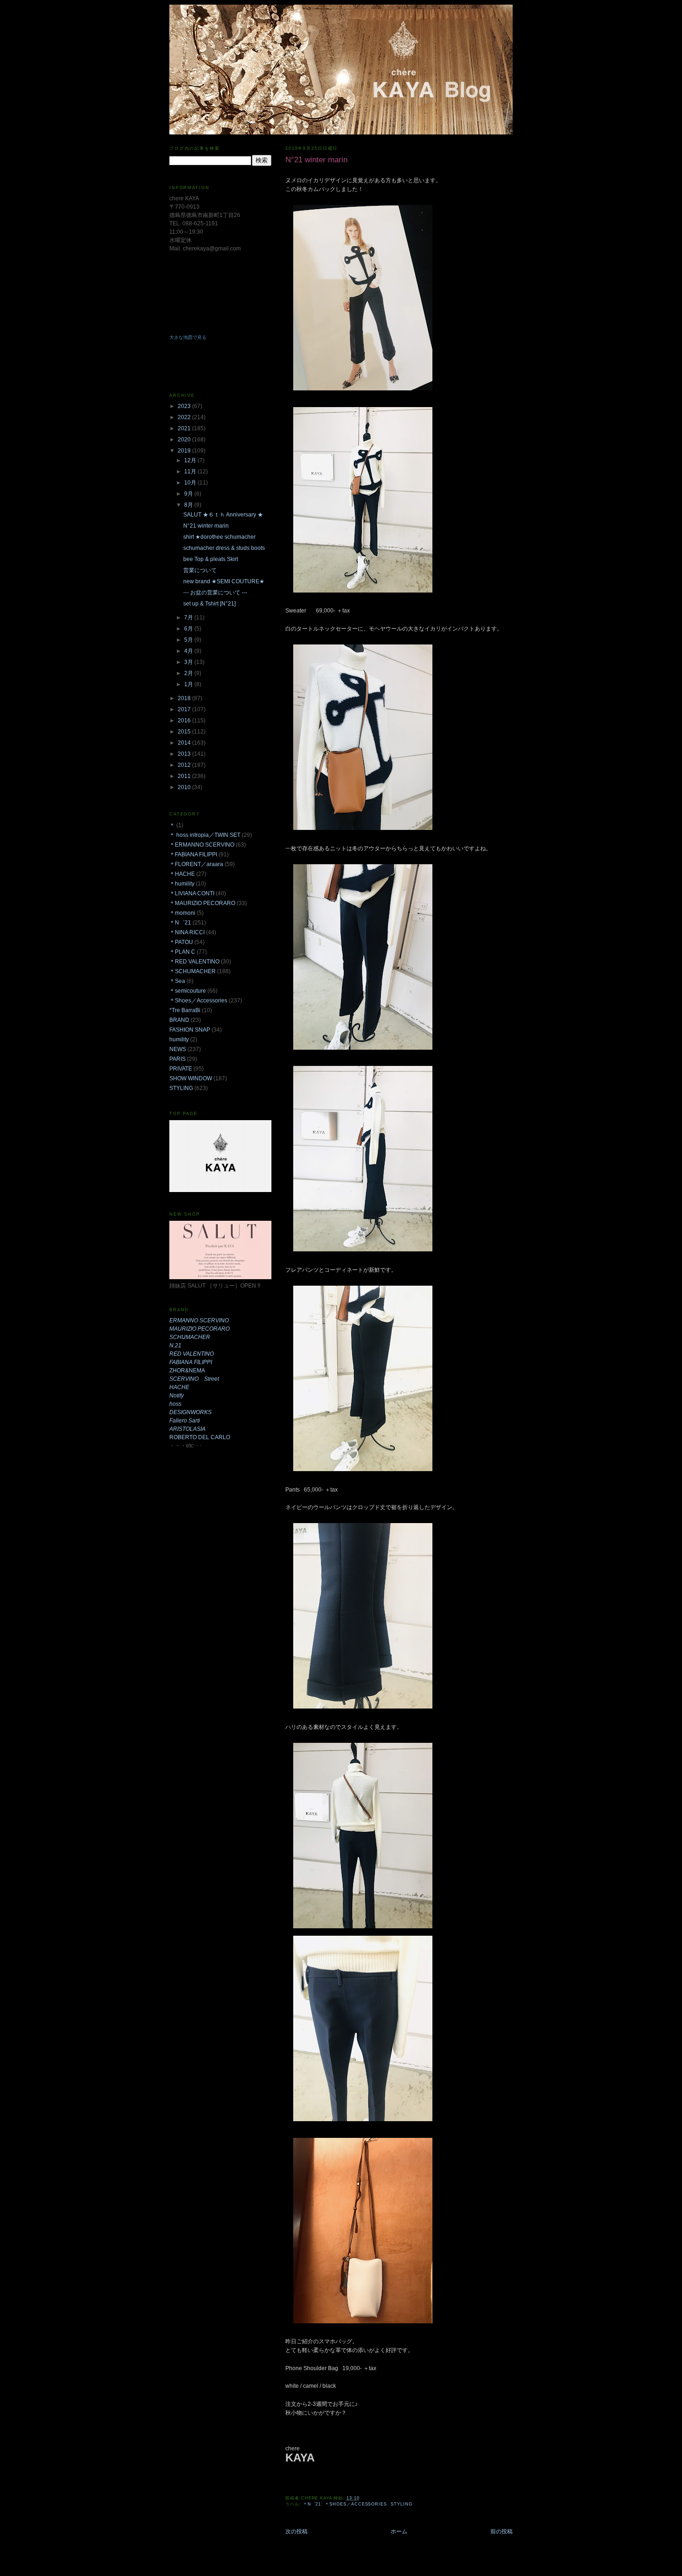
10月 (191, 483)
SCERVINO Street (194, 1379)
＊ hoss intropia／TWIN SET (205, 835)
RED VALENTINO (192, 1354)
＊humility (182, 884)
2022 (185, 417)
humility (179, 1039)
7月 (189, 618)
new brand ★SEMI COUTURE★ (224, 581)
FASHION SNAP (190, 1030)
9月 (189, 494)
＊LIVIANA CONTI (192, 893)
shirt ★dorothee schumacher (219, 537)
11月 (191, 472)
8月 (189, 505)
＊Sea (177, 981)
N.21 (175, 1345)
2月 (189, 673)
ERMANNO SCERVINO (199, 1320)
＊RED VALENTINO (194, 962)
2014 (185, 743)
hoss (175, 1404)
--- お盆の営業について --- (215, 593)
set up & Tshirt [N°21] (209, 604)
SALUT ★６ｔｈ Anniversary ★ (223, 515)
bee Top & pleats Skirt (211, 559)
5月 (189, 640)
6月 (189, 629)
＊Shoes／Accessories (356, 2504)
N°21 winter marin (206, 526)
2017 (185, 709)
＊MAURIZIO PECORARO (202, 903)
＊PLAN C (182, 952)
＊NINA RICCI (187, 932)
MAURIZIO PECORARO (199, 1329)
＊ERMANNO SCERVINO (202, 845)
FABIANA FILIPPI (191, 1362)
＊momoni (182, 913)
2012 (185, 765)
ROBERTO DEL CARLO (200, 1437)
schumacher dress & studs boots (224, 548)
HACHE (179, 1387)
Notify (177, 1396)
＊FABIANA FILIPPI (193, 854)
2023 (185, 406)
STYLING (402, 2504)
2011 (185, 776)
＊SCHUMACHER (193, 971)
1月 (189, 684)
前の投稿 (502, 2531)
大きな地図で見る (188, 337)
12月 (191, 460)
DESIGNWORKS (190, 1412)
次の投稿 (296, 2531)
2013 (185, 754)
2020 (185, 440)
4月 (189, 651)
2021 (185, 428)
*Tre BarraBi (185, 1010)
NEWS (178, 1049)
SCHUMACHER (190, 1337)
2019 (185, 451)
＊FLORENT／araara (196, 864)
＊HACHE (182, 874)
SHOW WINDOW (191, 1078)
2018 (185, 698)
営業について (200, 570)
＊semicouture (188, 991)
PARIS (177, 1059)
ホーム (399, 2531)
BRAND (179, 1020)
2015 (185, 732)
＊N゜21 (312, 2504)
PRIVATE (181, 1069)
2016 (185, 721)
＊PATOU (181, 942)
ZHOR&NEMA (187, 1371)
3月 (189, 662)
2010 (185, 787)
